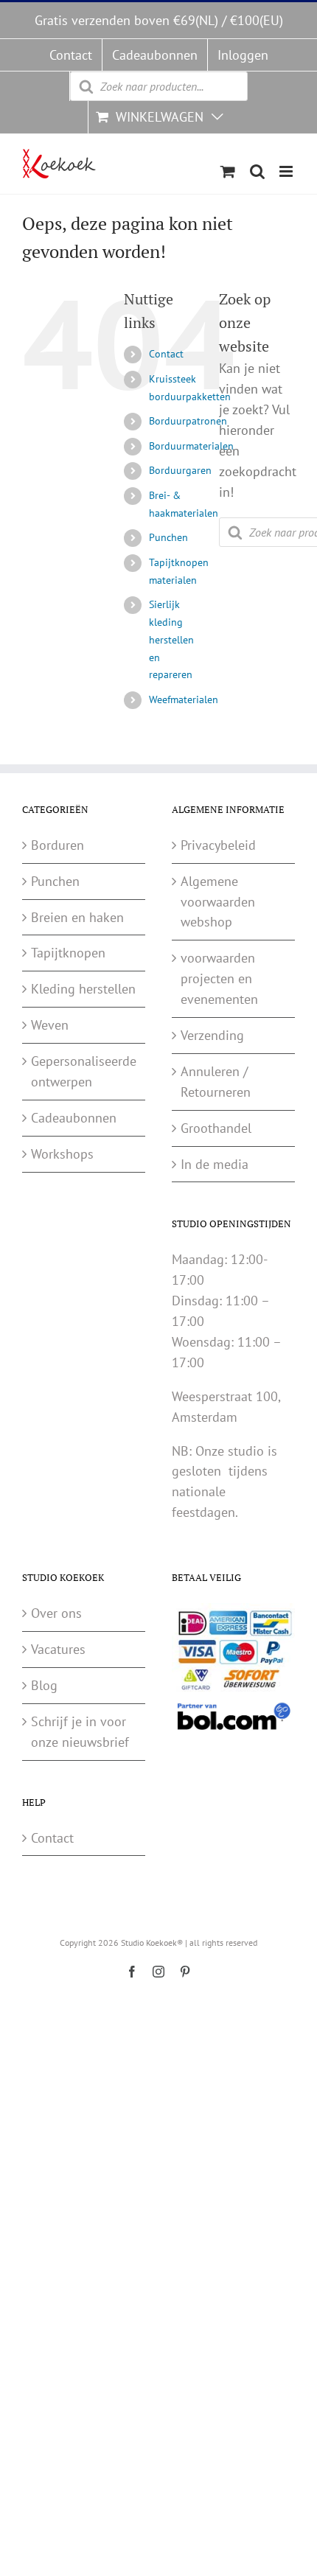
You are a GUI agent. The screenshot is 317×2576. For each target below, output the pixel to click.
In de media (215, 1164)
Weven (50, 1025)
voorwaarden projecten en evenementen (219, 978)
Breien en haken (77, 917)
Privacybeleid (218, 845)
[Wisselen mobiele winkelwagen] (228, 171)
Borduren (58, 845)
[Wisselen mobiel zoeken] (257, 171)
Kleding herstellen (83, 989)
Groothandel (216, 1128)
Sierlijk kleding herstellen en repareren (171, 639)
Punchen (168, 537)
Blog (44, 1685)
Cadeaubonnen (74, 1118)
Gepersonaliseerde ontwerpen (84, 1071)
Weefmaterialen (184, 699)
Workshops (62, 1154)
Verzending (212, 1035)
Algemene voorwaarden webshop (218, 902)
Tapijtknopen (68, 953)
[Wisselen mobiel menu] (287, 171)
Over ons (56, 1613)
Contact (166, 354)
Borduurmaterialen (191, 446)
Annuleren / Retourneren (216, 1082)
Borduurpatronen (188, 421)
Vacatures (58, 1649)
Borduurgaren (180, 470)
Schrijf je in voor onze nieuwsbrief (80, 1732)
